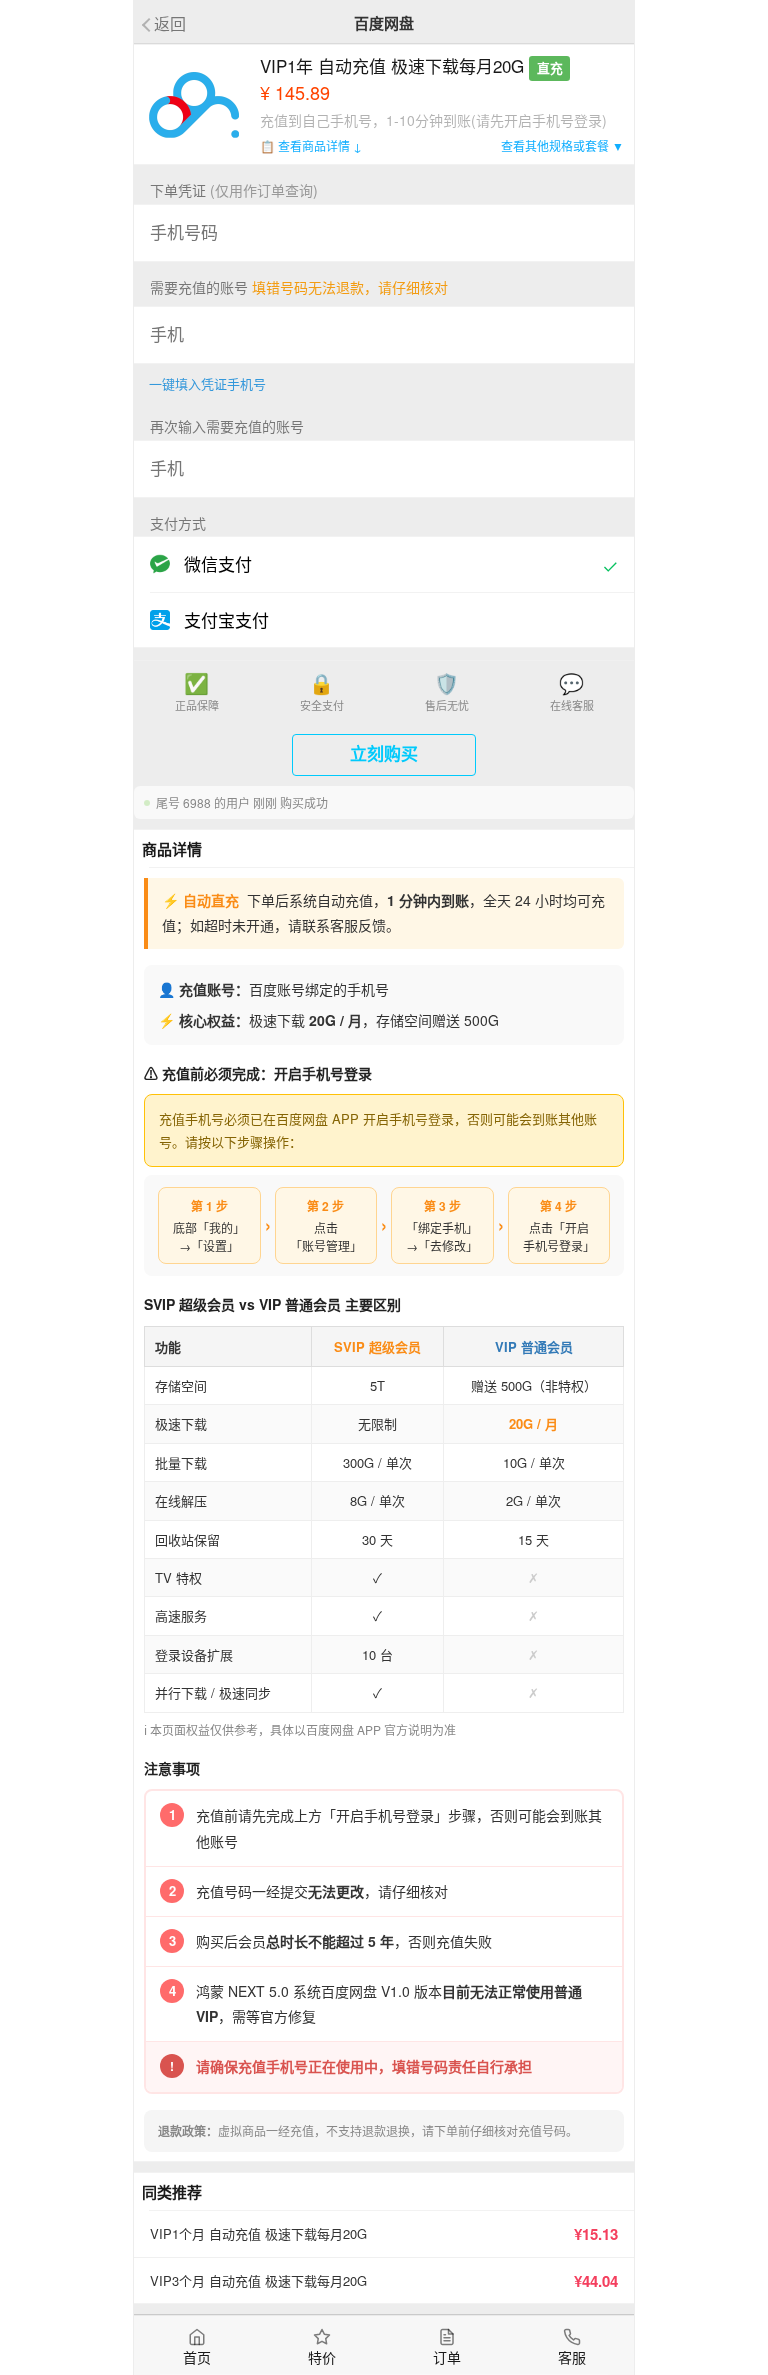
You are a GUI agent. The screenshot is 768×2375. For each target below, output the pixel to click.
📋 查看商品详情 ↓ (311, 145)
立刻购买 (384, 754)
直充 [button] (550, 68)
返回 (170, 22)
